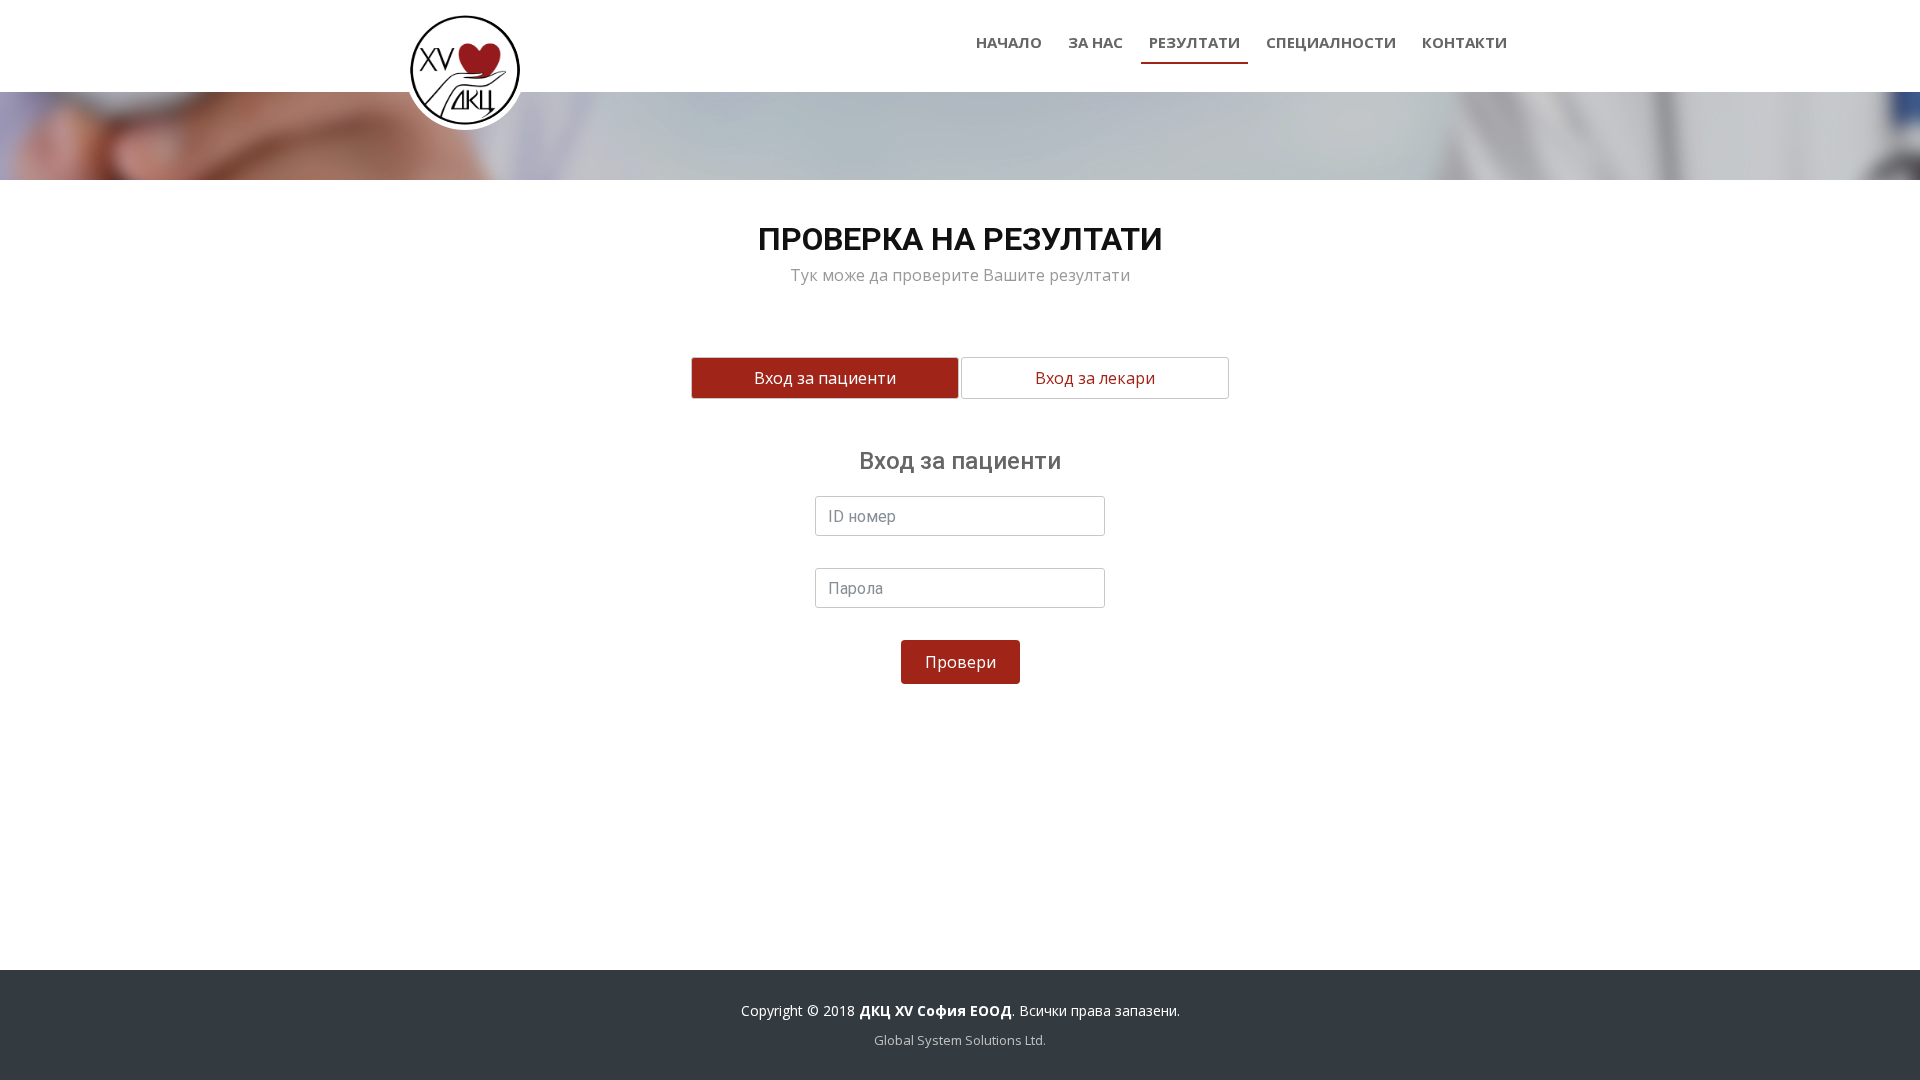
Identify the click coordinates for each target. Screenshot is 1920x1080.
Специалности (1331, 42)
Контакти (1464, 42)
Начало (1009, 42)
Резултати (1194, 42)
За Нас (1095, 42)
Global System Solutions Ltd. (960, 1040)
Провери (960, 662)
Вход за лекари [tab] (1095, 378)
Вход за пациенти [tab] (825, 378)
